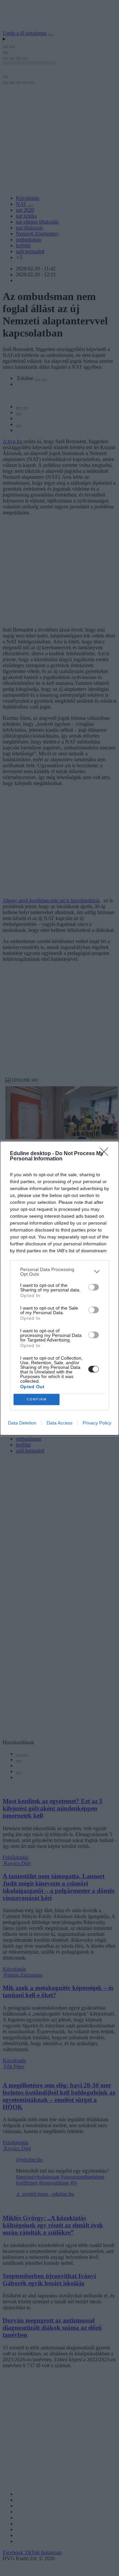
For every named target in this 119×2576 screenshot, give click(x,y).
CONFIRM (37, 1399)
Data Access (59, 1423)
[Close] (106, 1154)
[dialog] (59, 1288)
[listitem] (59, 1272)
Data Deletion (22, 1423)
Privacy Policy (97, 1423)
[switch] (94, 1287)
